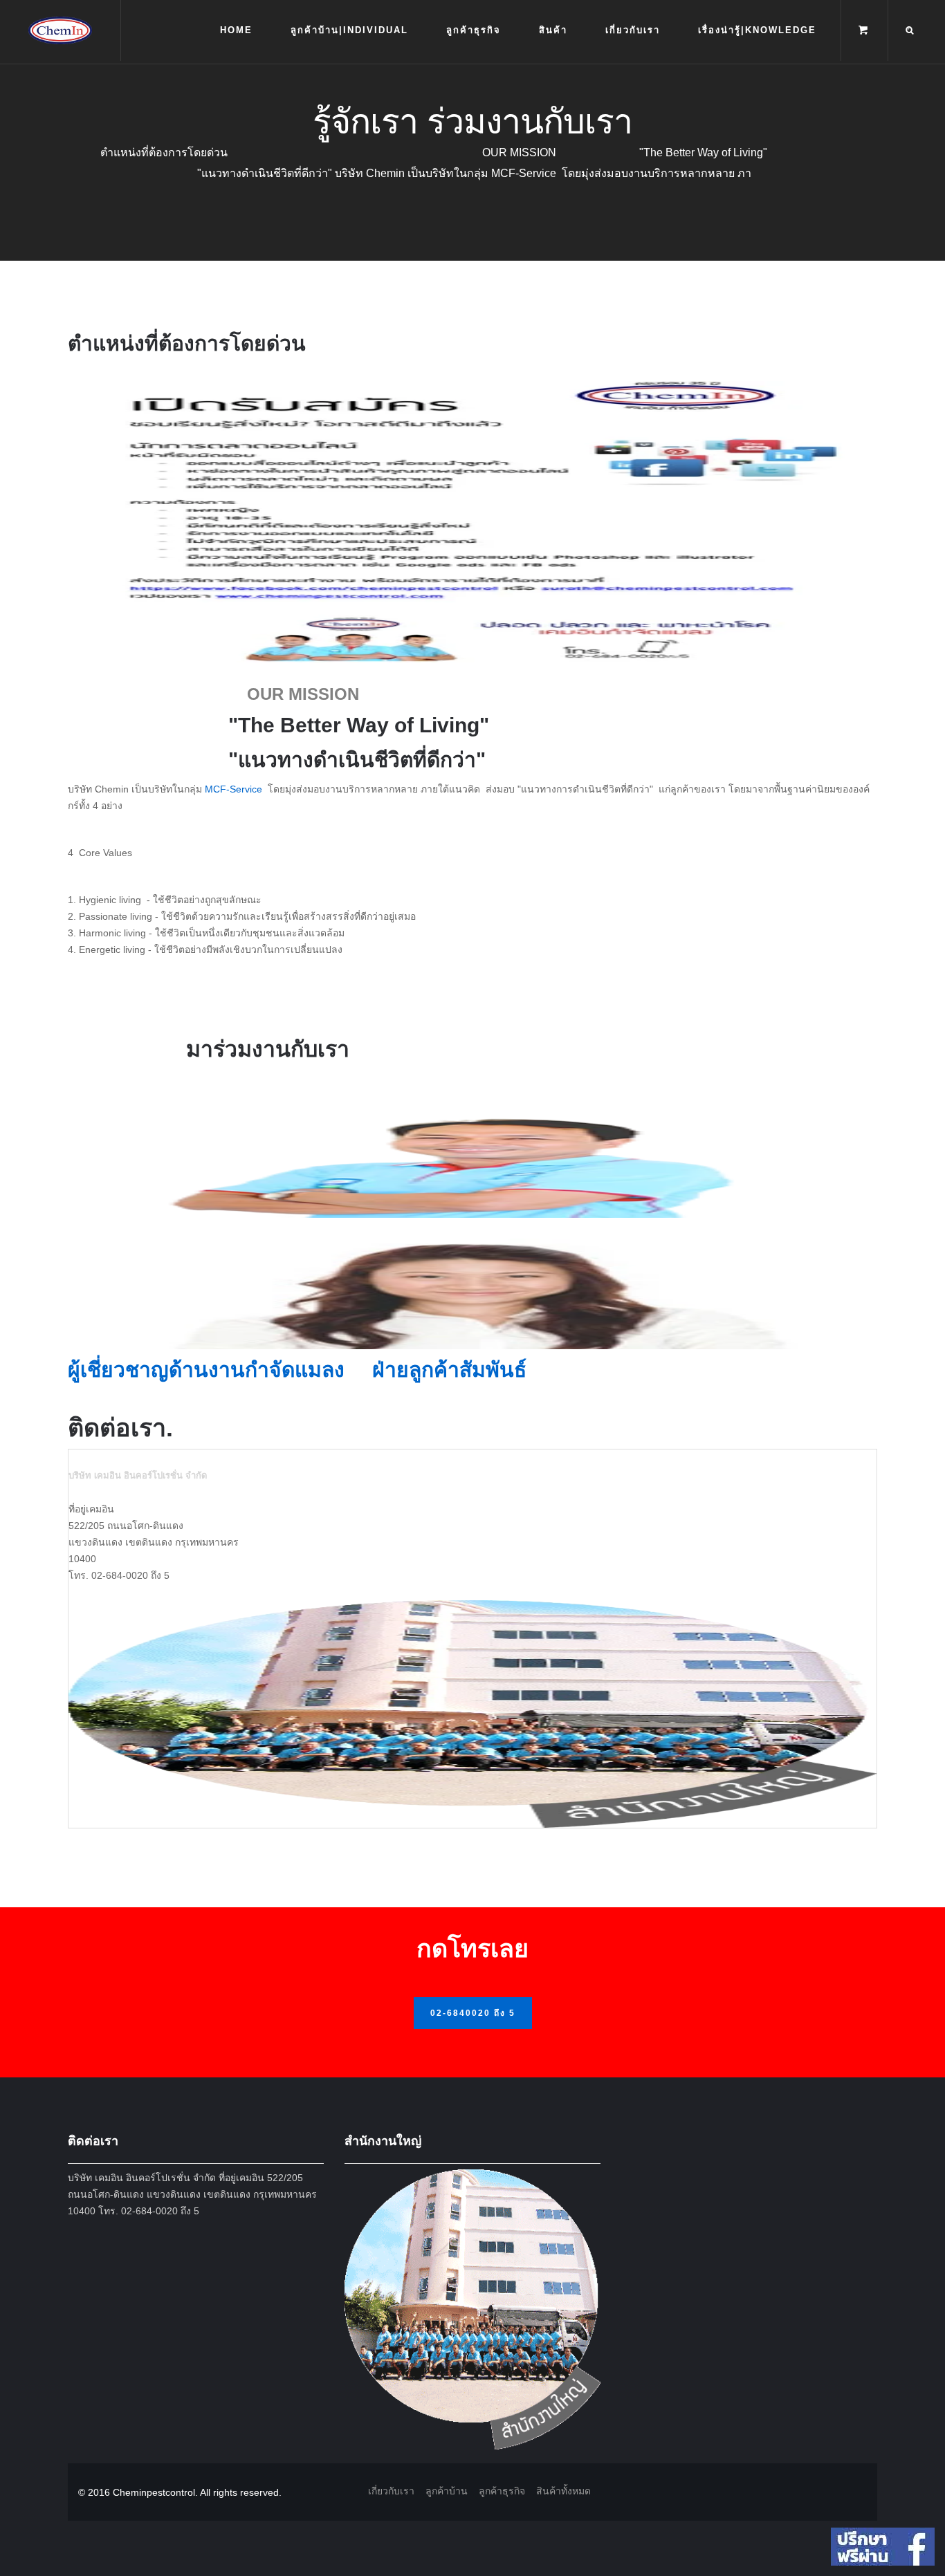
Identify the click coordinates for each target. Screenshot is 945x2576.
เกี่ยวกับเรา (633, 30)
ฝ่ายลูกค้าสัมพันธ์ (449, 1370)
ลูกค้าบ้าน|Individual (349, 30)
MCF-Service (235, 789)
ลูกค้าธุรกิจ (474, 30)
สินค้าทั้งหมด (563, 2491)
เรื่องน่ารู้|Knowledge (757, 30)
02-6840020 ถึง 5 (473, 2013)
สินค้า (553, 30)
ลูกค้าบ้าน (447, 2491)
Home (236, 30)
